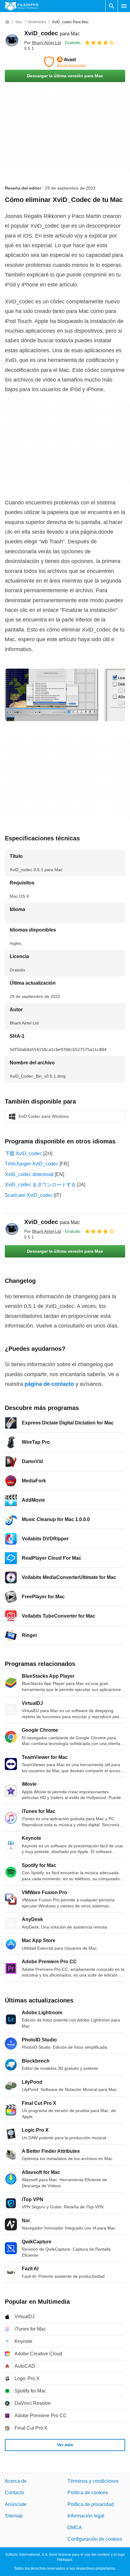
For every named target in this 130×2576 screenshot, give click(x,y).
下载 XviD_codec (23, 1154)
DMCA (75, 2528)
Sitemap (14, 2516)
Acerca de (16, 2481)
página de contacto (49, 1384)
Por (43, 43)
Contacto (15, 2493)
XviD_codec (52, 33)
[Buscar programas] (112, 6)
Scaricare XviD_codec (29, 1195)
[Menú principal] (124, 6)
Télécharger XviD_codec (32, 1164)
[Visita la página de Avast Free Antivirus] (65, 62)
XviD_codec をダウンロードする (40, 1185)
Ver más (65, 2445)
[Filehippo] (22, 6)
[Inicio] (7, 22)
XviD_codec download (29, 1174)
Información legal (86, 2516)
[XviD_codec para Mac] (12, 40)
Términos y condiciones (93, 2481)
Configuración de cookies (95, 2539)
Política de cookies (88, 2493)
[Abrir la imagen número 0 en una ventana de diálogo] (52, 695)
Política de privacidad (91, 2504)
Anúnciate (16, 2504)
